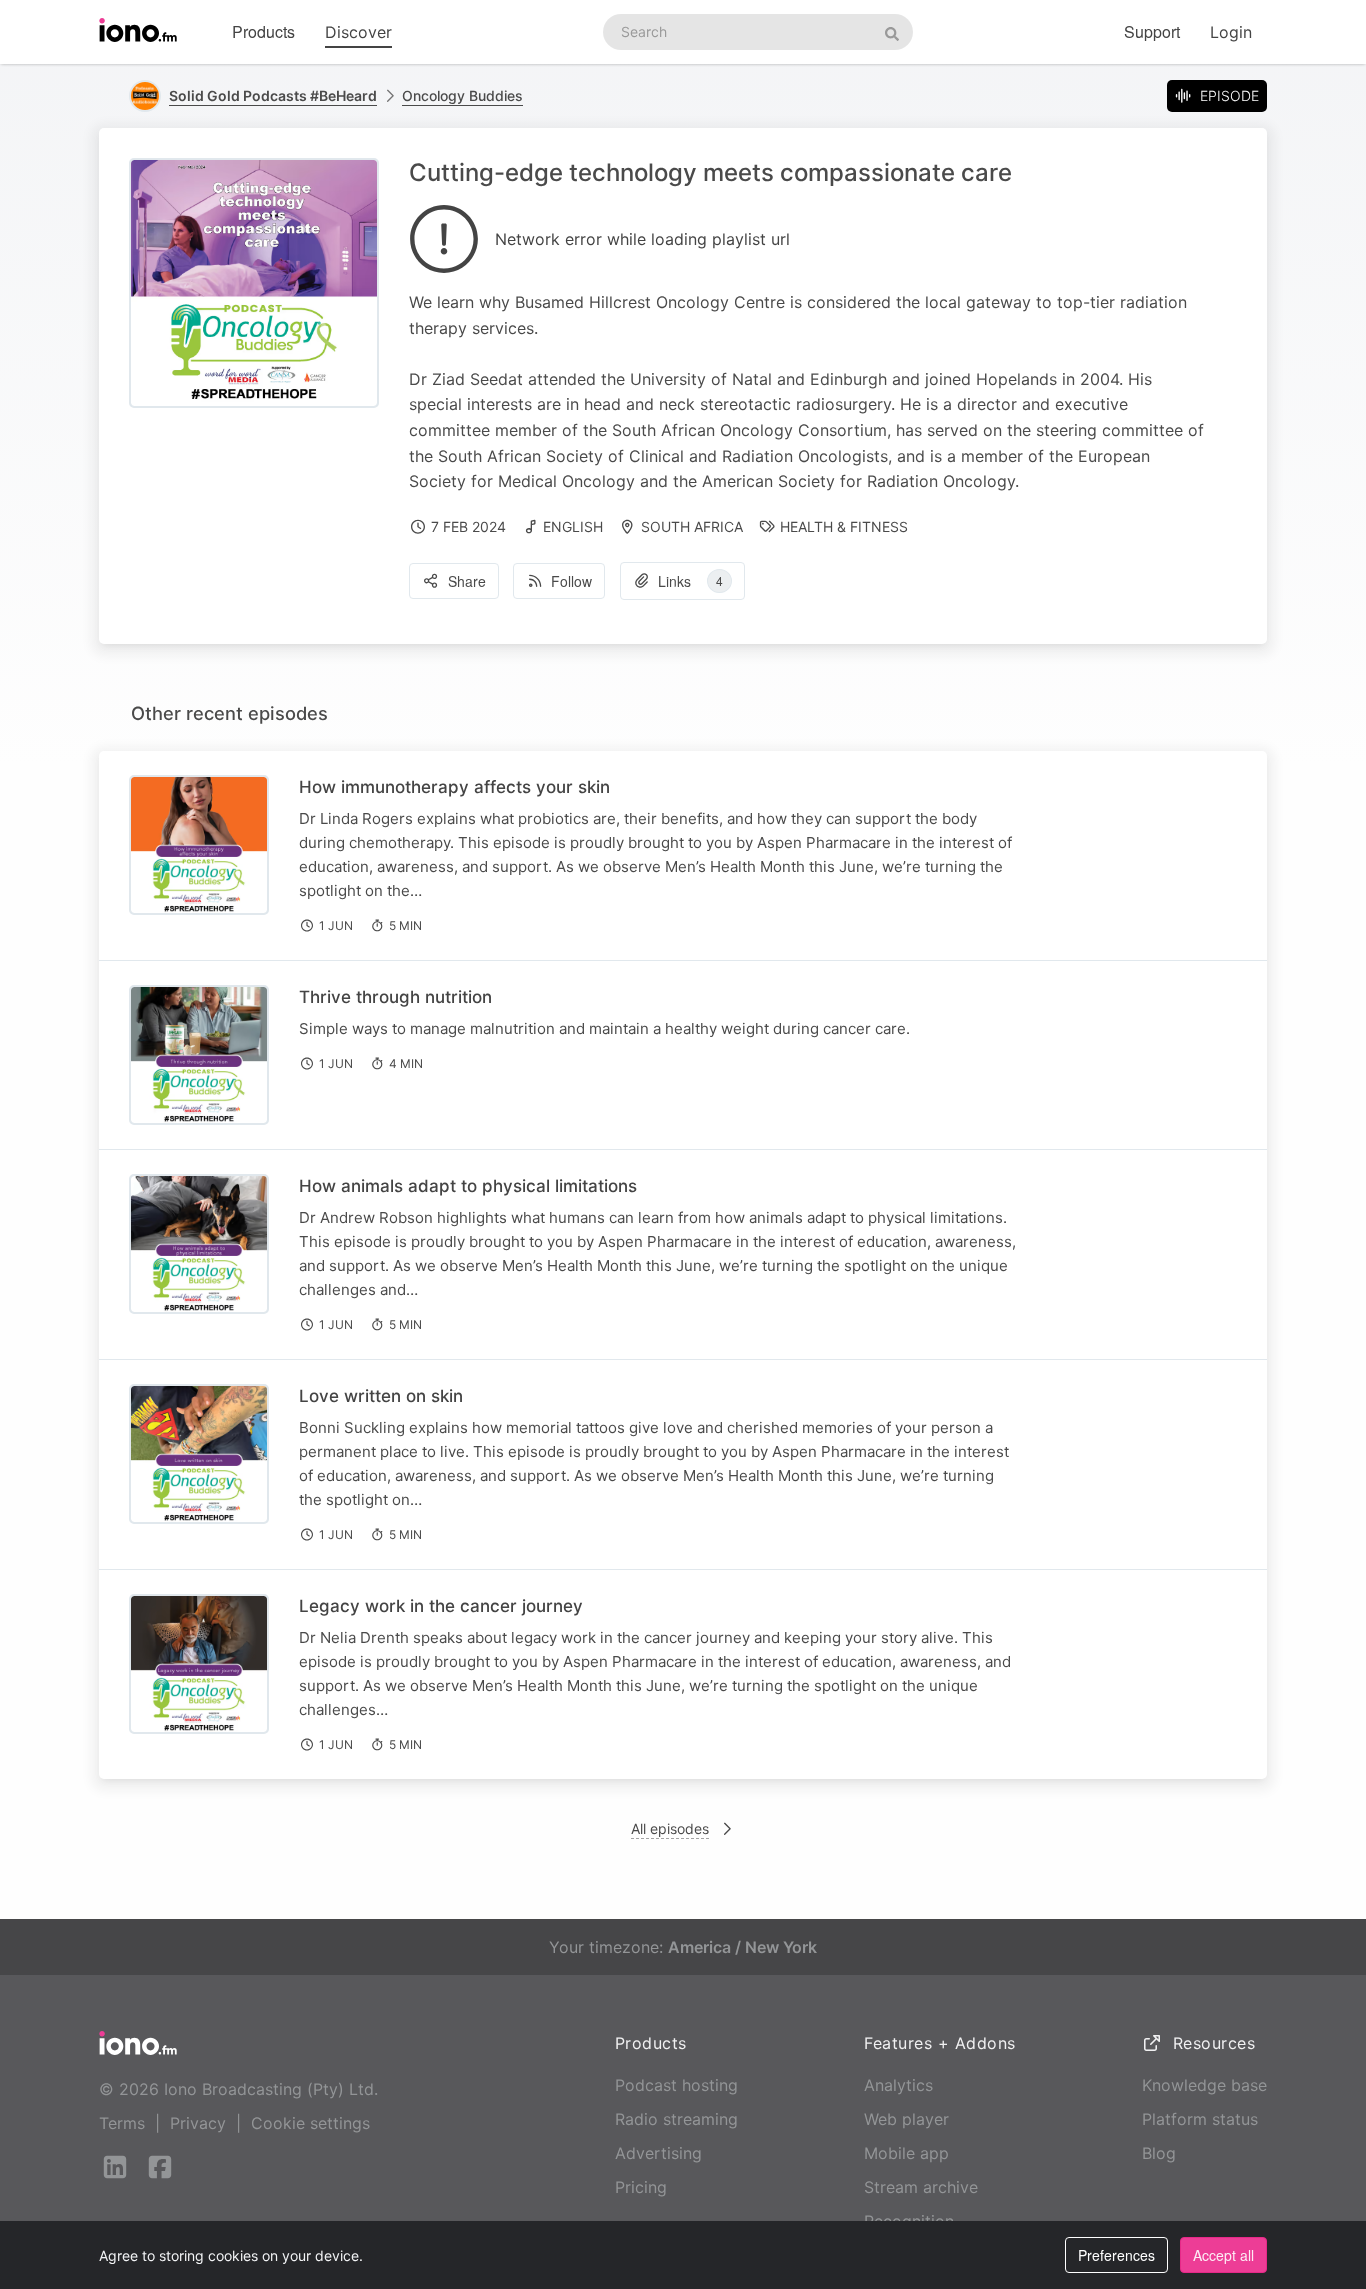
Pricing (641, 2187)
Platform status (1200, 2119)
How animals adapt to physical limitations (468, 1186)
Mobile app (906, 2153)
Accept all (1223, 2255)
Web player (906, 2119)
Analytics (898, 2085)
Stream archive (921, 2187)
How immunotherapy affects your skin (454, 787)
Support (1152, 31)
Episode (1229, 95)
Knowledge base (1204, 2085)
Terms (122, 2123)
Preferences (1116, 2255)
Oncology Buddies (462, 95)
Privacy (198, 2123)
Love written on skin (381, 1396)
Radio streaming (676, 2119)
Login (1231, 32)
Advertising (658, 2153)
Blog (1159, 2153)
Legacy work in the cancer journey (441, 1606)
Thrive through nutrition (395, 997)
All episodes (670, 1828)
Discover (358, 32)
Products (263, 31)
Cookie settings (310, 2123)
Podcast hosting (676, 2085)
